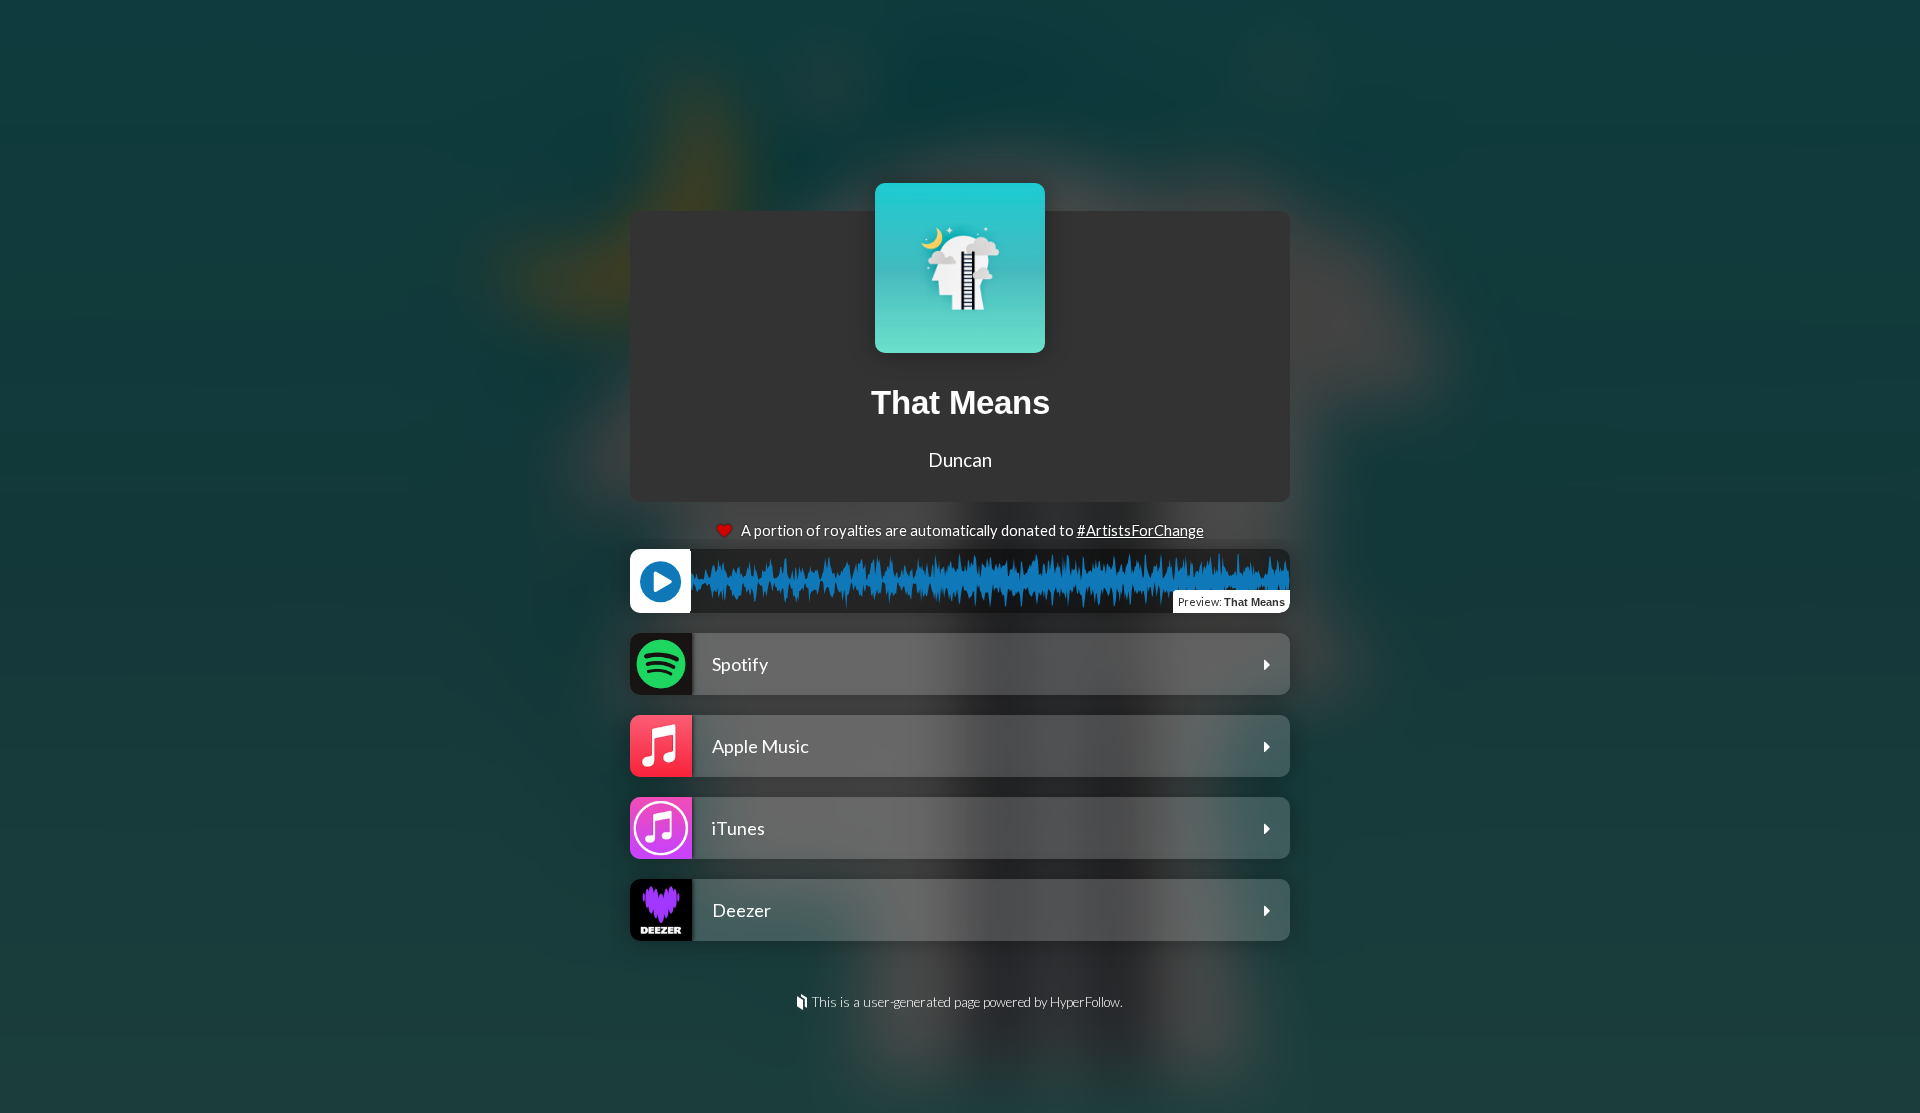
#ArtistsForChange (1140, 530)
